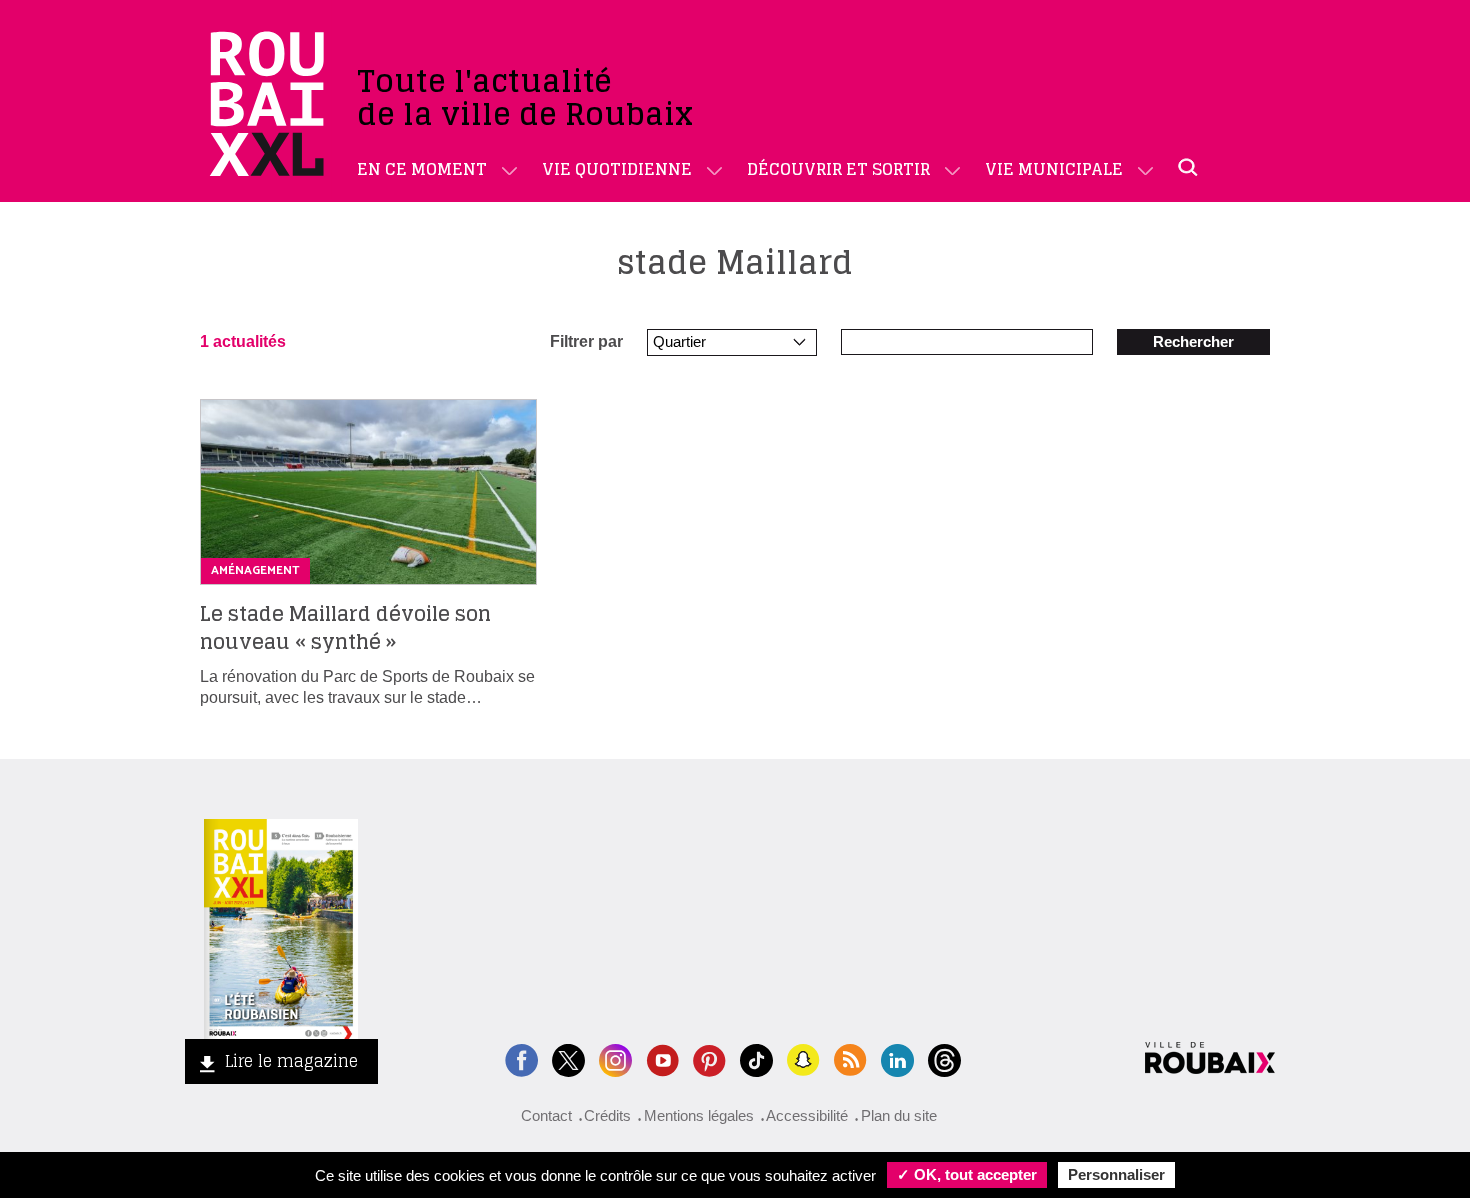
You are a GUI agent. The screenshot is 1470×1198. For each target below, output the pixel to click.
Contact (546, 1115)
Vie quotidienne (617, 169)
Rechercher (1193, 341)
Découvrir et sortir (838, 169)
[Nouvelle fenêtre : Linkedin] (897, 1058)
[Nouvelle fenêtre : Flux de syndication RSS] (850, 1058)
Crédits (607, 1115)
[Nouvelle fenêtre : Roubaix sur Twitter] (568, 1058)
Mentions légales (699, 1115)
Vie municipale (1054, 169)
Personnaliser (1116, 1174)
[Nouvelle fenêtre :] (662, 1058)
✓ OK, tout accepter (967, 1174)
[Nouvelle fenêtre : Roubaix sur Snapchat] (803, 1058)
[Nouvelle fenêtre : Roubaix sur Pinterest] (709, 1058)
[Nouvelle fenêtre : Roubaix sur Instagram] (615, 1058)
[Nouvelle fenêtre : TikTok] (756, 1058)
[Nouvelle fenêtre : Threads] (944, 1058)
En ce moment (422, 169)
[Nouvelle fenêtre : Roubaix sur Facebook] (521, 1058)
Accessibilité (807, 1115)
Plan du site (899, 1115)
